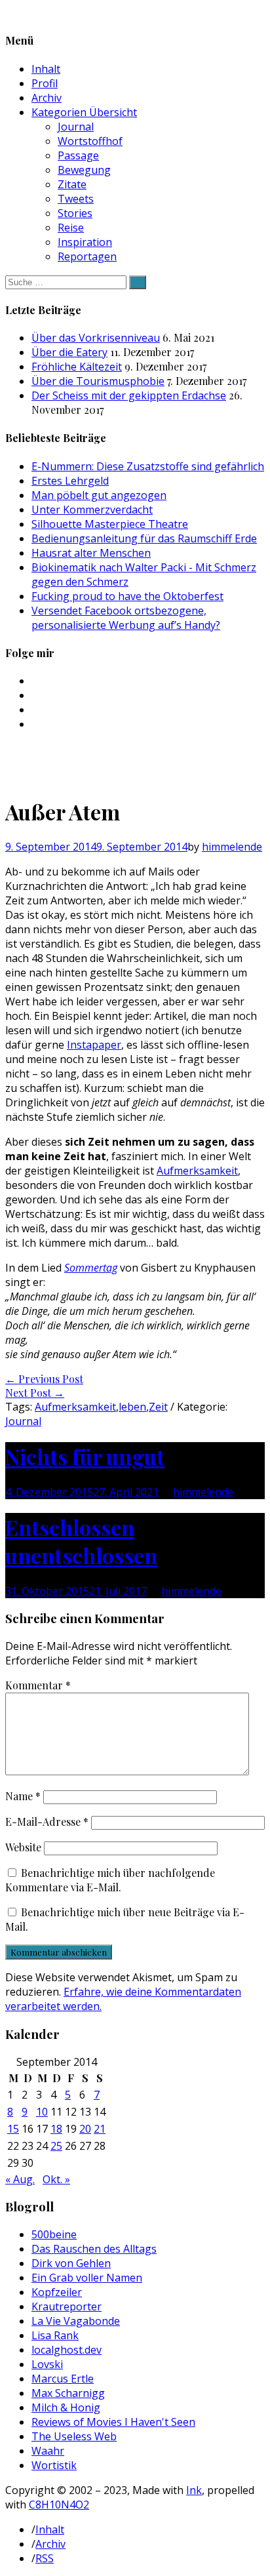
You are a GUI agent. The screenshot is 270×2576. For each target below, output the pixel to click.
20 (85, 2129)
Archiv (47, 98)
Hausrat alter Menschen (91, 553)
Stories (75, 213)
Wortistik (54, 2465)
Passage (78, 155)
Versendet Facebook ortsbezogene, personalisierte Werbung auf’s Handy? (126, 618)
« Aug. (20, 2179)
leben (132, 1407)
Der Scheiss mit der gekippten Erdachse (129, 395)
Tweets (76, 199)
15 (13, 2129)
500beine (54, 2234)
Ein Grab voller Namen (87, 2278)
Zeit (158, 1407)
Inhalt (46, 69)
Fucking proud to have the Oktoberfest (127, 596)
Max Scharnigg (68, 2393)
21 (100, 2129)
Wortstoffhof (90, 141)
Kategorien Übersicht (84, 112)
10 (42, 2112)
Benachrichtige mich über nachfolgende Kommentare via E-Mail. (110, 1880)
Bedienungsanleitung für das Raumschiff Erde (144, 538)
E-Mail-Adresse (47, 1821)
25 (56, 2146)
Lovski (47, 2364)
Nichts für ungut (85, 1456)
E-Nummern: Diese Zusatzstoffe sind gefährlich (148, 466)
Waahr (48, 2451)
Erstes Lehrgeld (70, 481)
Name (23, 1796)
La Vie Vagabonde (76, 2321)
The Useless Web (74, 2436)
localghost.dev (67, 2350)
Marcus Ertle (63, 2379)
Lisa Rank (55, 2335)
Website (23, 1847)
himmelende (232, 847)
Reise (71, 228)
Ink (194, 2490)
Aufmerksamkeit (197, 1171)
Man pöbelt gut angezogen (99, 495)
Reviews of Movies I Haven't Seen (113, 2422)
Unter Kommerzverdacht (92, 510)
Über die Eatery (69, 352)
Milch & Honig (66, 2407)
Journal (76, 127)
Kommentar (38, 1685)
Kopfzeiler (57, 2292)
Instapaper (94, 1045)
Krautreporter (67, 2306)
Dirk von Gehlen (71, 2263)
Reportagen (87, 256)
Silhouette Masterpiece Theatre (110, 524)
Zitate (72, 184)
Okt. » (56, 2179)
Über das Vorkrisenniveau (96, 338)
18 (56, 2129)
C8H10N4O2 (59, 2505)
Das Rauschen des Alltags (94, 2249)
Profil (45, 83)
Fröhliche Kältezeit (77, 367)
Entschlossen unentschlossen (81, 1541)
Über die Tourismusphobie (98, 381)
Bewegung (84, 170)
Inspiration (85, 242)
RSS (45, 2558)
